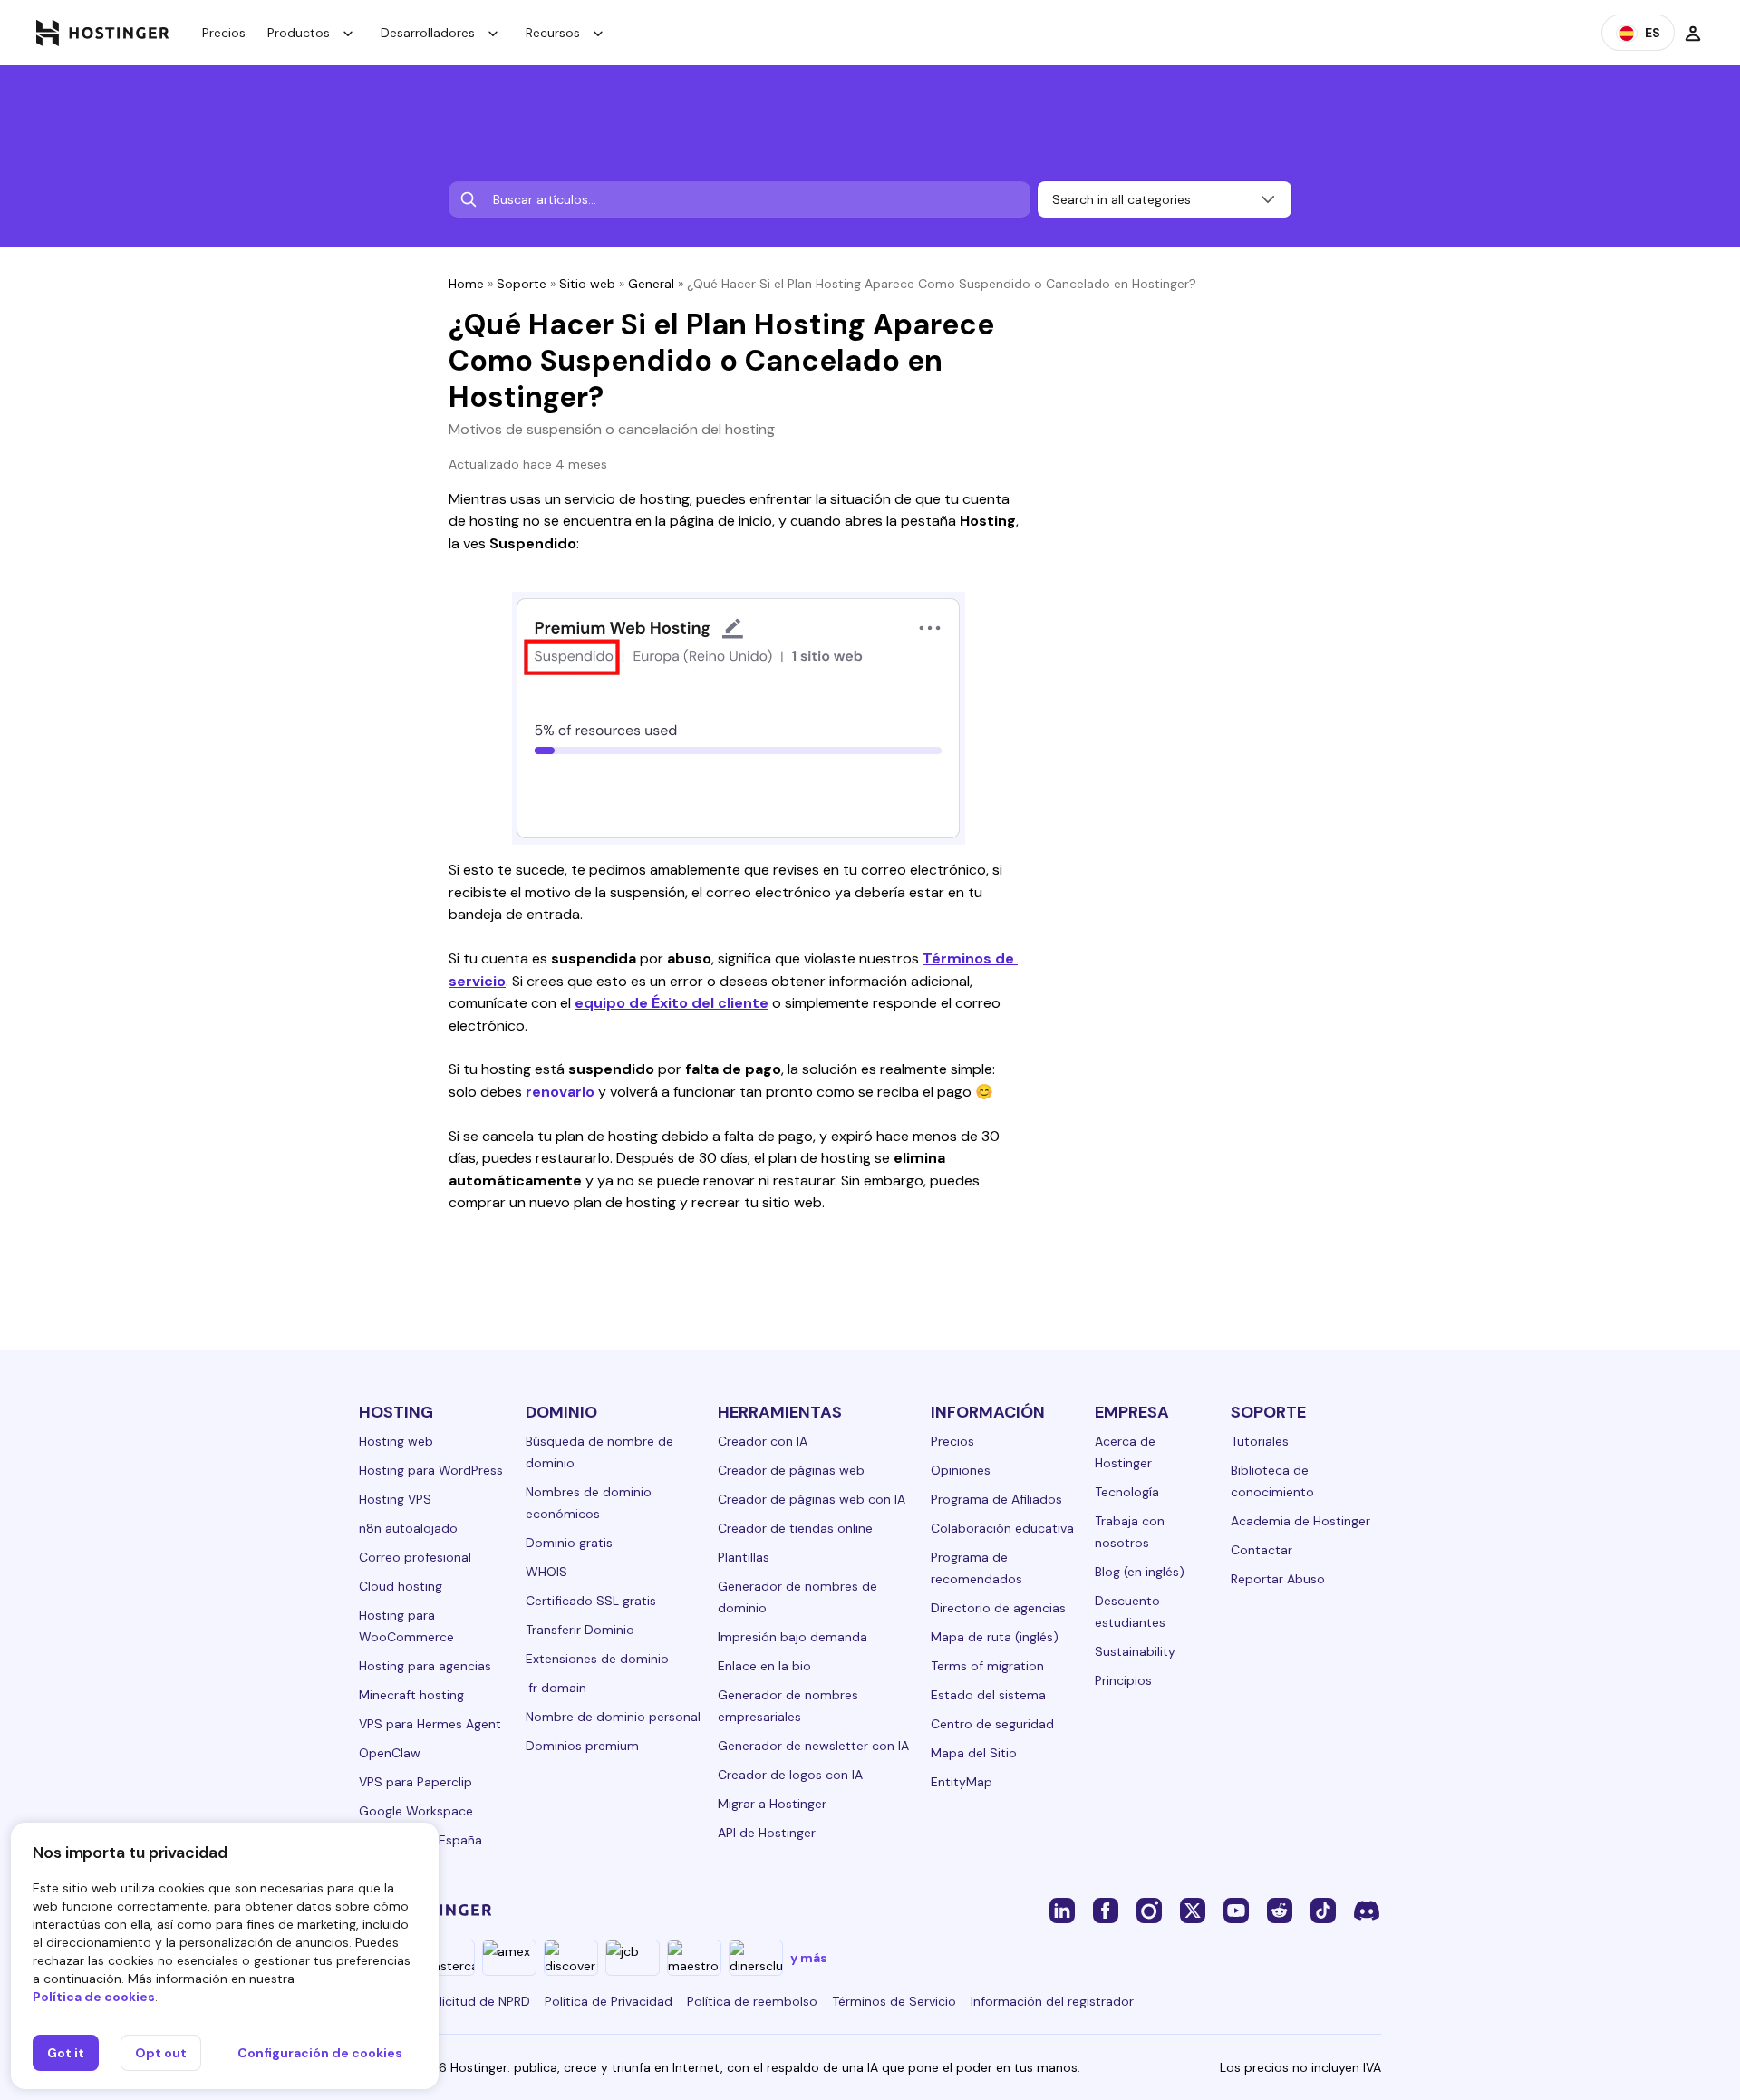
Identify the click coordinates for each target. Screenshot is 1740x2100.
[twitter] (1193, 1910)
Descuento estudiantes (1130, 1611)
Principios (1123, 1680)
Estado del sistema (988, 1695)
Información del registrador (1052, 2001)
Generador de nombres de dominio (797, 1597)
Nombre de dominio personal (613, 1717)
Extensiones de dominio (597, 1659)
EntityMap (962, 1782)
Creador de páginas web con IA (812, 1499)
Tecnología (1127, 1492)
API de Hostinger (767, 1833)
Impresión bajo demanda (793, 1637)
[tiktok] (1323, 1910)
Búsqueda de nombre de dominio (599, 1452)
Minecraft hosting (411, 1695)
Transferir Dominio (580, 1630)
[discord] (1367, 1910)
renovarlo (560, 1092)
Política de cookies (94, 1997)
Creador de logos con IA (790, 1775)
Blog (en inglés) (1140, 1572)
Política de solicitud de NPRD (445, 2001)
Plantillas (744, 1557)
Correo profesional (415, 1557)
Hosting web (396, 1441)
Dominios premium (582, 1746)
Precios (224, 33)
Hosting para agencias (425, 1666)
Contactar (1261, 1550)
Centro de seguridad (992, 1724)
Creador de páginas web (791, 1470)
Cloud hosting (401, 1586)
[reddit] (1280, 1910)
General (651, 284)
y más (809, 1958)
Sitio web (587, 284)
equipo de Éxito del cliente (672, 1003)
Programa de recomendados (976, 1568)
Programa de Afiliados (996, 1499)
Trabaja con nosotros (1130, 1532)
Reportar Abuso (1278, 1579)
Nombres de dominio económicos (589, 1503)
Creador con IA (763, 1441)
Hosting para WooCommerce (406, 1626)
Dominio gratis (569, 1543)
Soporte (522, 284)
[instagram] (1149, 1910)
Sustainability (1135, 1651)
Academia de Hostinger (1300, 1521)
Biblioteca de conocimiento (1272, 1481)
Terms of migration (987, 1666)
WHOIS (546, 1572)
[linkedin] (1062, 1910)
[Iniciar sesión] (1693, 33)
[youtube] (1236, 1910)
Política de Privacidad (609, 2001)
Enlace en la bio (764, 1666)
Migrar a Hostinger (772, 1804)
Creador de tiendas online (795, 1528)
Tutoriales (1260, 1441)
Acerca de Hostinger (1125, 1452)
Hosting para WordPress (431, 1470)
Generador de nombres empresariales (788, 1706)
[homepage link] (103, 33)
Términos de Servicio (894, 2001)
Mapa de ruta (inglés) (995, 1637)
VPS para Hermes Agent (430, 1724)
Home (466, 284)
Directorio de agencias (998, 1608)
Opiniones (961, 1470)
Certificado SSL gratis (591, 1601)
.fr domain (556, 1688)
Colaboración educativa (1002, 1528)
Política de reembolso (752, 2001)
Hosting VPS (395, 1499)
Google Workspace (416, 1811)
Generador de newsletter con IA (813, 1746)
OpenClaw (390, 1753)
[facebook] (1106, 1910)
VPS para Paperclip (416, 1782)
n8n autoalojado (408, 1528)
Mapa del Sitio (974, 1753)
